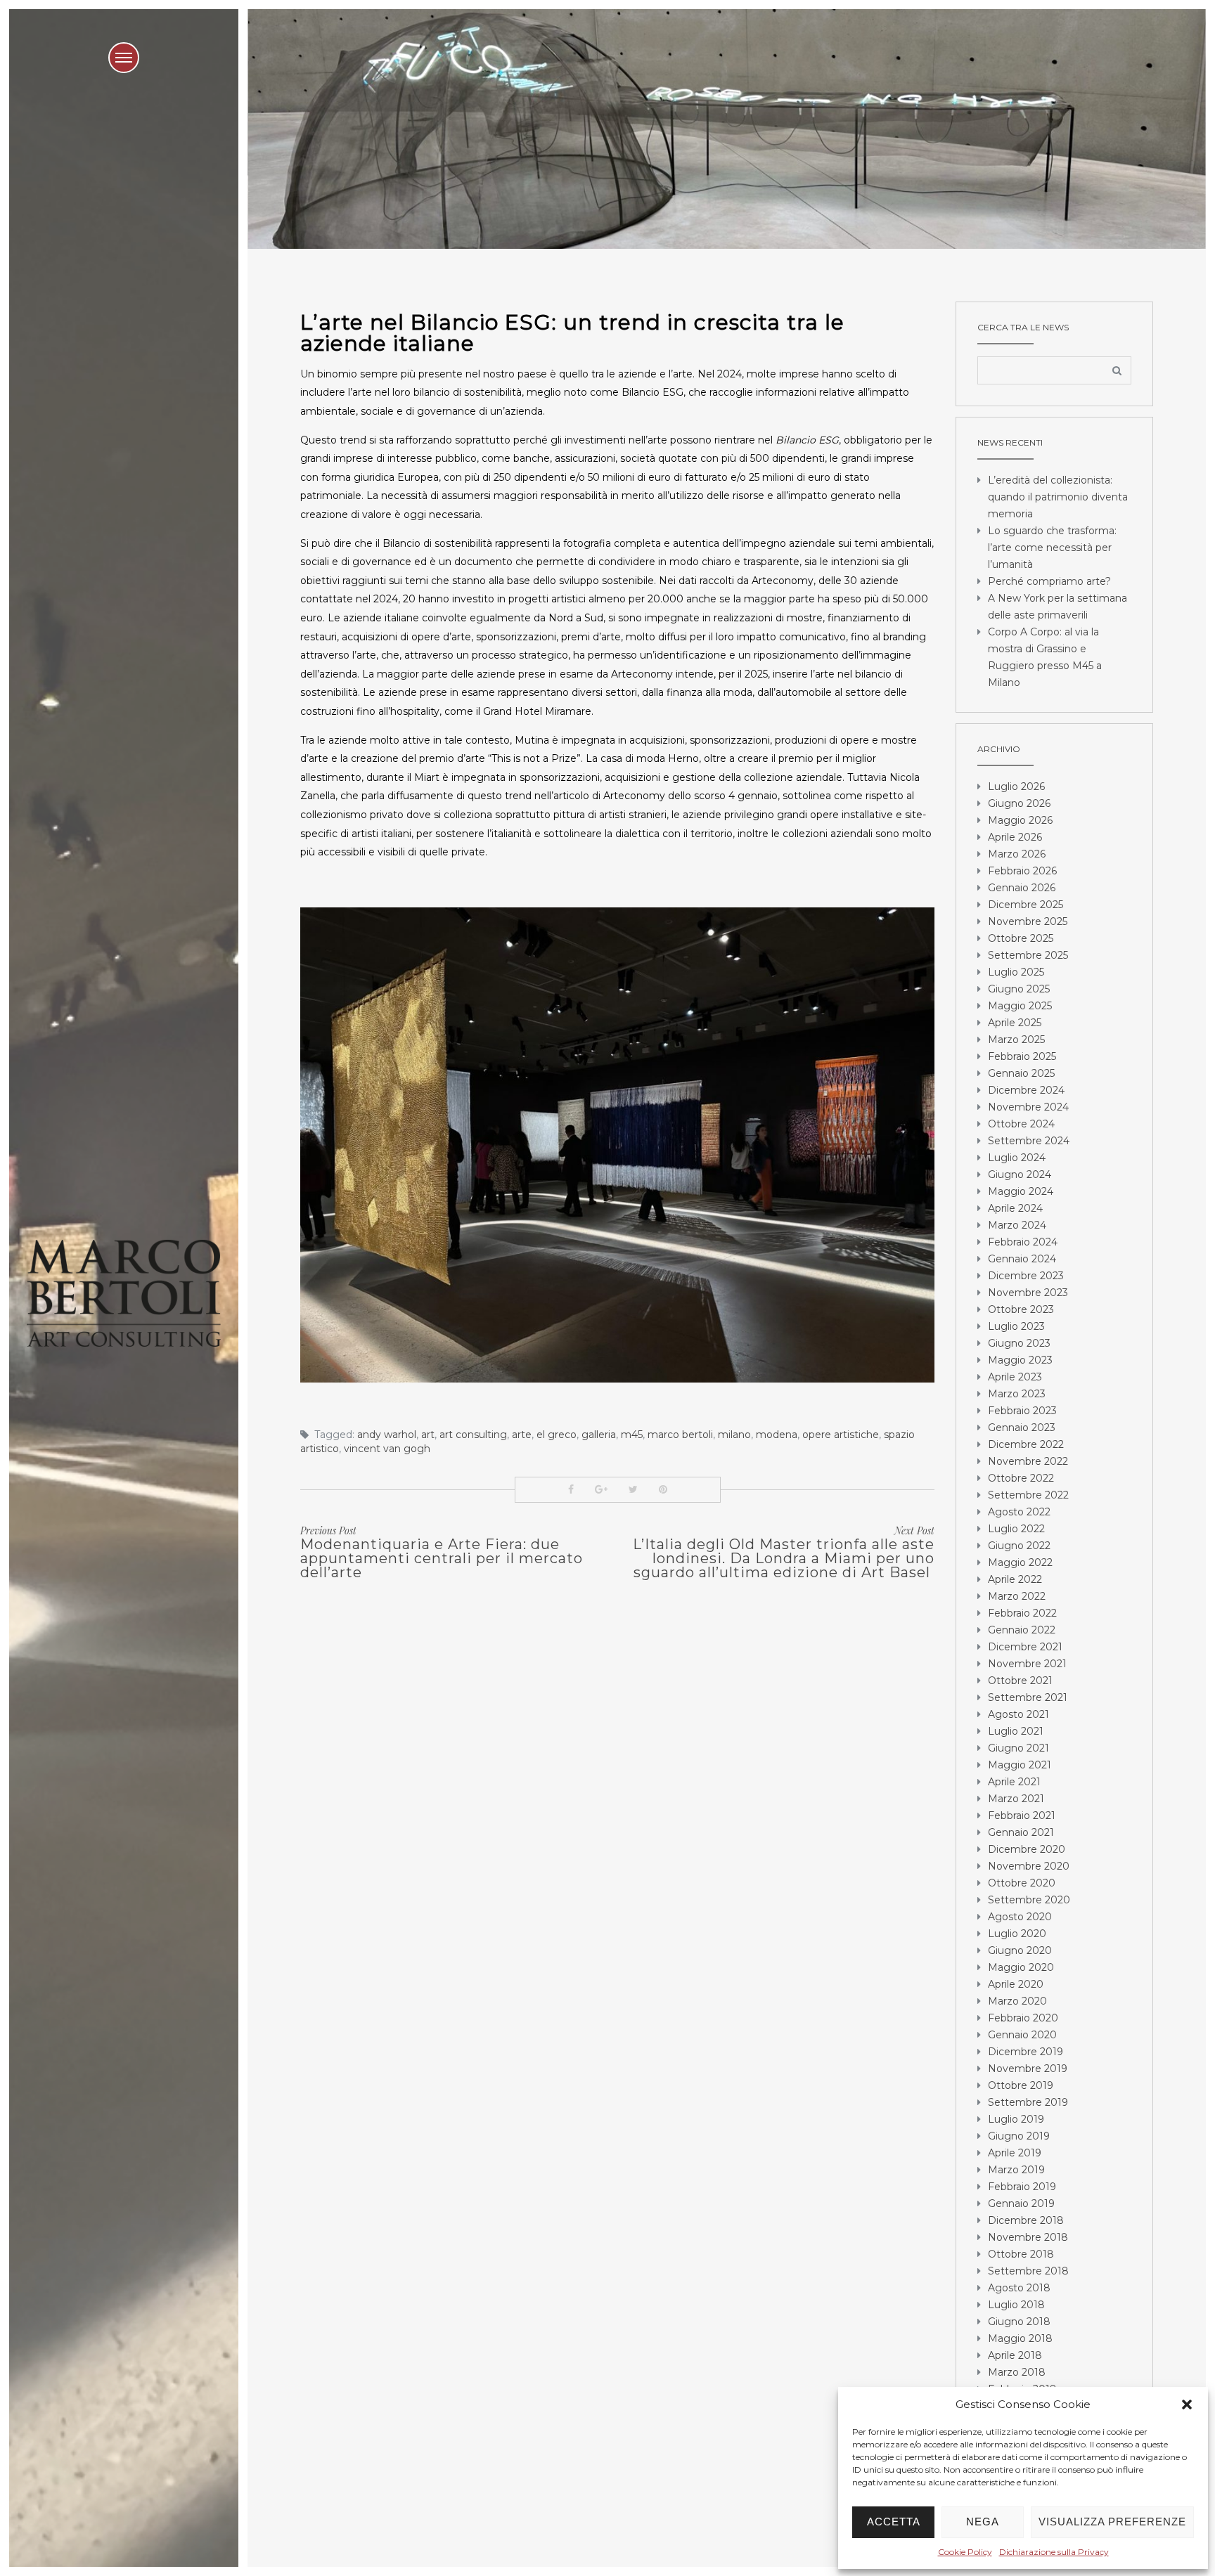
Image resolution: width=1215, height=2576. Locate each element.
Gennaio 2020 (1022, 2035)
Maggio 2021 (1020, 1765)
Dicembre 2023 (1026, 1276)
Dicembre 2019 (1026, 2052)
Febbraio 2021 (1022, 1816)
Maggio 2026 (1020, 820)
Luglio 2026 (1016, 787)
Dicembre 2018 (1026, 2220)
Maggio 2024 (1021, 1191)
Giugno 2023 (1019, 1343)
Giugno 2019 (1019, 2136)
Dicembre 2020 (1027, 1849)
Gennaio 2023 (1022, 1428)
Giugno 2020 (1020, 1950)
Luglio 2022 (1016, 1529)
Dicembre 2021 (1025, 1647)
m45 (632, 1435)
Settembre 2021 (1028, 1697)
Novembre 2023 (1028, 1293)
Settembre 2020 (1029, 1900)
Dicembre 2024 (1026, 1090)
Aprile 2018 (1015, 2355)
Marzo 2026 (1017, 854)
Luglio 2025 (1016, 972)
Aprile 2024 (1015, 1208)
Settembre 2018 (1028, 2271)
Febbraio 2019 (1022, 2187)
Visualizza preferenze (1112, 2522)
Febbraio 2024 (1023, 1242)
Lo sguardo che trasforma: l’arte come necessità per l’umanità (1052, 548)
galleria (599, 1435)
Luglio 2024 (1017, 1158)
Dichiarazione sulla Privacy (1054, 2552)
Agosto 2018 (1019, 2288)
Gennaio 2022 (1022, 1630)
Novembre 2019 (1028, 2069)
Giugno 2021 (1018, 1748)
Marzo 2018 (1017, 2372)
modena (777, 1435)
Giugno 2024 (1020, 1174)
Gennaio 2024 (1022, 1259)
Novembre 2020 (1029, 1866)
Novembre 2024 (1028, 1107)
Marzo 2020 (1017, 2001)
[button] (1187, 2405)
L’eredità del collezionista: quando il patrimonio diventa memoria (1058, 497)
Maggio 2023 (1020, 1360)
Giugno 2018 (1019, 2322)
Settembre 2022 (1028, 1495)
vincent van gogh (387, 1449)
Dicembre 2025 (1026, 905)
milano (734, 1435)
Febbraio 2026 (1022, 871)
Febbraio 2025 (1022, 1056)
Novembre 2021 (1027, 1664)
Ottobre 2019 (1021, 2085)
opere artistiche (841, 1435)
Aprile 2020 (1016, 1984)
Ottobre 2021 (1020, 1681)
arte (522, 1435)
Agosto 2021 (1018, 1714)
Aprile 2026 (1015, 837)
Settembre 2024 (1029, 1141)
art (428, 1435)
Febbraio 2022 (1022, 1613)
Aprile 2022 (1015, 1579)
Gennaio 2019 (1021, 2203)
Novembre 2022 (1028, 1461)
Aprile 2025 (1015, 1023)
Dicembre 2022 (1026, 1444)
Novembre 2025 (1028, 921)
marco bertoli (680, 1435)
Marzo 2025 (1016, 1040)
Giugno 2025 (1019, 989)
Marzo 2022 (1017, 1596)
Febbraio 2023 (1022, 1411)
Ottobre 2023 (1021, 1309)
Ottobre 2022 (1021, 1478)
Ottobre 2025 (1021, 938)
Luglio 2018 (1016, 2305)
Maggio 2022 (1020, 1562)
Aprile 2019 (1015, 2153)
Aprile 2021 (1014, 1782)
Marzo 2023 (1017, 1394)
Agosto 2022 (1019, 1512)
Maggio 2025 (1020, 1006)
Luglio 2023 (1016, 1326)
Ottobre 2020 (1022, 1883)
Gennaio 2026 (1022, 888)
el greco (557, 1435)
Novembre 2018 (1028, 2237)
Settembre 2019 (1028, 2102)
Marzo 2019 (1016, 2170)
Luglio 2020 (1017, 1934)
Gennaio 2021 (1021, 1832)
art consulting (473, 1435)
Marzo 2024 (1017, 1225)
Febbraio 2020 (1023, 2018)
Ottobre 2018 (1021, 2254)
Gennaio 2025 (1021, 1073)
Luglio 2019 (1016, 2119)
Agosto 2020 (1020, 1917)
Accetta (894, 2522)
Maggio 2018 (1020, 2338)
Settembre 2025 (1028, 955)
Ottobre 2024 (1021, 1124)
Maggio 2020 (1021, 1967)
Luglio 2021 (1016, 1731)
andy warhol (387, 1435)
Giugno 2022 (1019, 1546)
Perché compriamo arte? (1049, 581)
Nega (983, 2522)
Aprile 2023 (1015, 1377)
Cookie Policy (965, 2552)
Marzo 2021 (1016, 1799)
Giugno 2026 (1019, 803)
